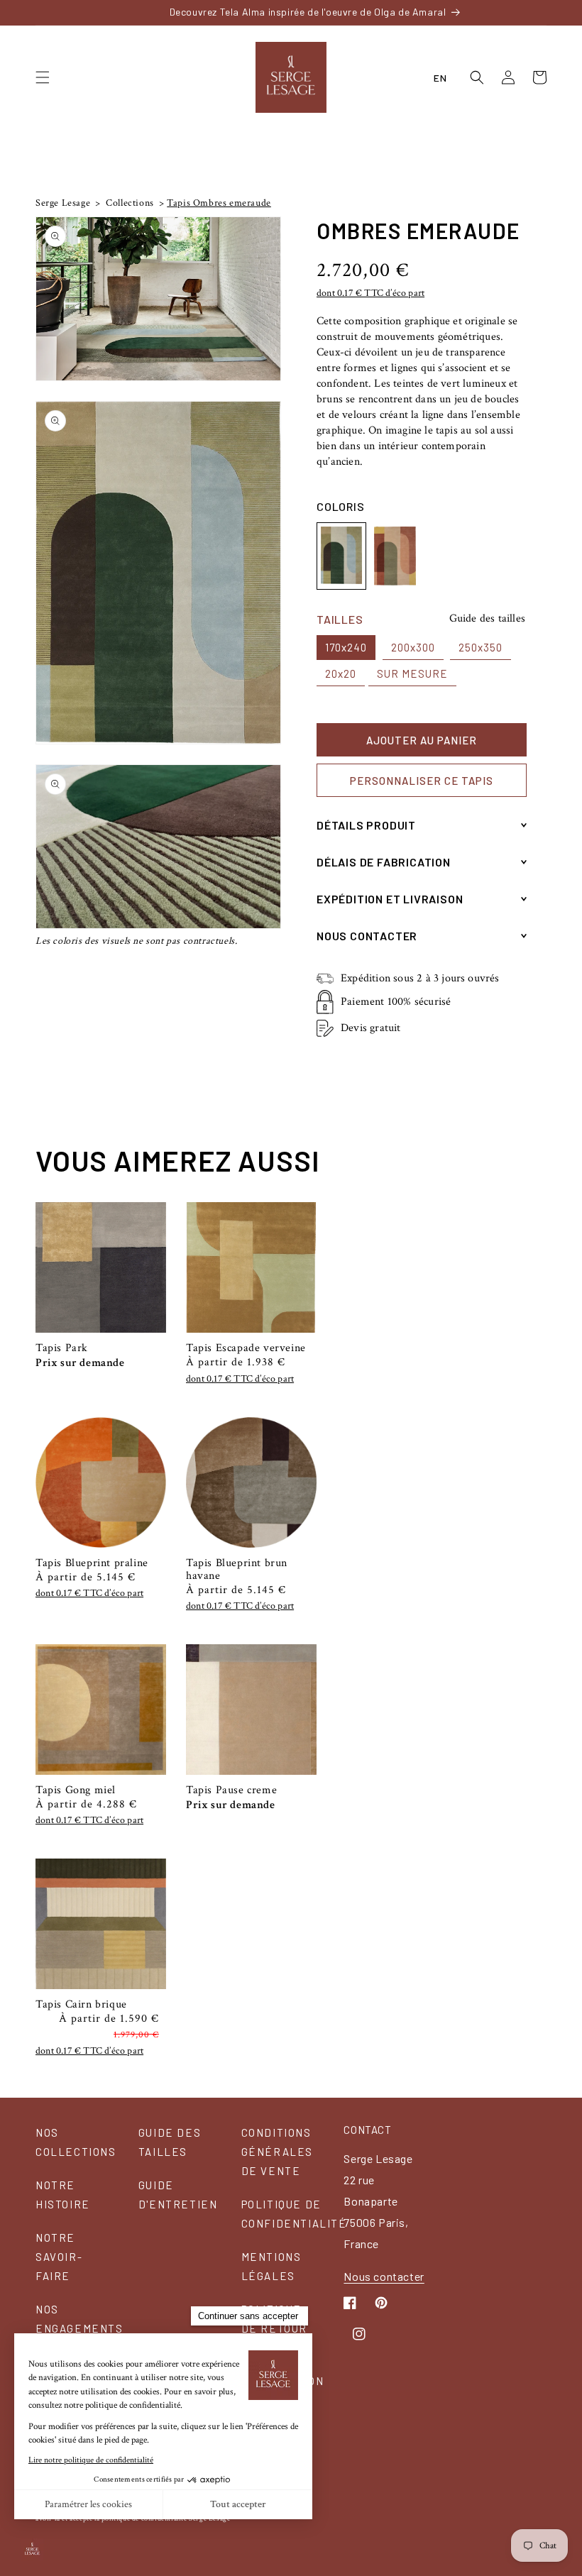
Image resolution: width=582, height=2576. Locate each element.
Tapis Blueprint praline (92, 1563)
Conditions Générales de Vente (277, 2152)
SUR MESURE (412, 673)
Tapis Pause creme (231, 1790)
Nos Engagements (79, 2319)
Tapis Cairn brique (81, 2005)
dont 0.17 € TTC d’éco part (370, 293)
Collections (129, 203)
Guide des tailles (487, 618)
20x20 (341, 673)
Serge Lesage (63, 203)
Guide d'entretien (178, 2195)
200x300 (413, 647)
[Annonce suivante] (542, 12)
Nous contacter (384, 2276)
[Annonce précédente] (40, 12)
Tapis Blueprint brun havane (237, 1570)
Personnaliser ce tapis (422, 781)
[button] (43, 77)
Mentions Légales (271, 2266)
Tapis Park (62, 1348)
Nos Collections (76, 2142)
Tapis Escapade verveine (246, 1348)
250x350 (481, 647)
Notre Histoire (63, 2195)
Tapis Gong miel (76, 1790)
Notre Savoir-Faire (59, 2257)
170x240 (346, 647)
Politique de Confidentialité (294, 2214)
